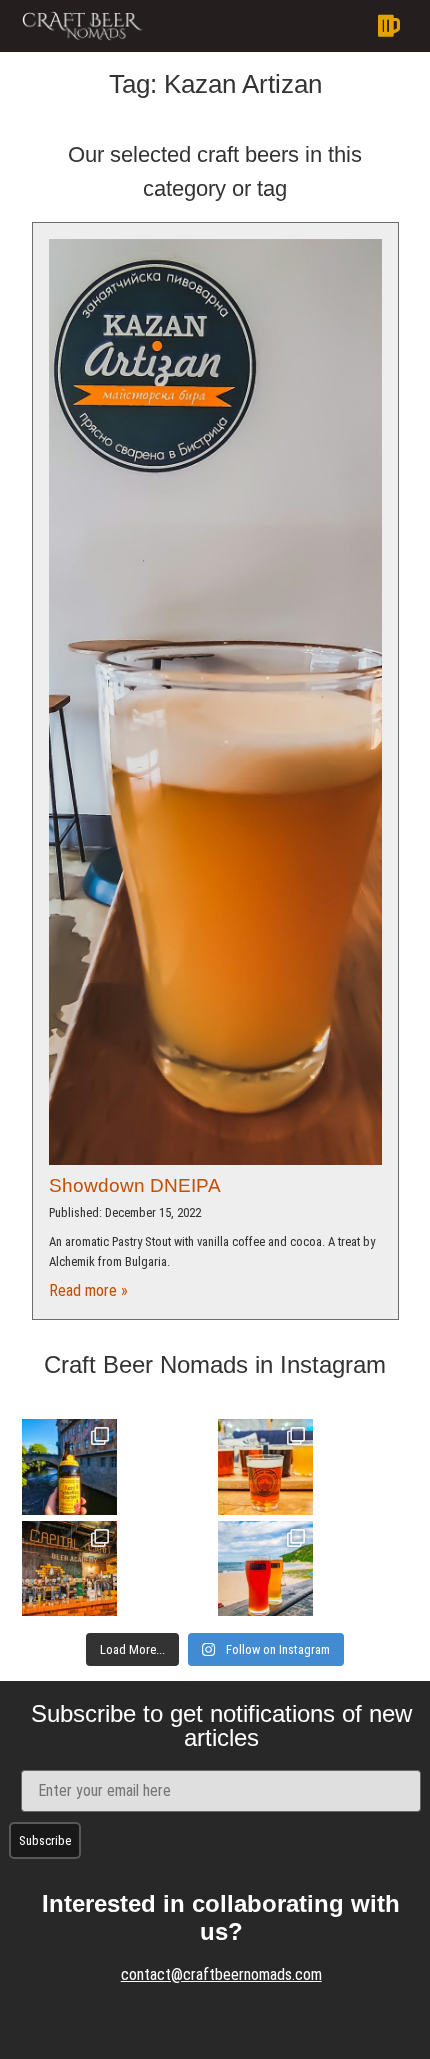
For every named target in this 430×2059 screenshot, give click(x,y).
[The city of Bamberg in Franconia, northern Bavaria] (69, 1466)
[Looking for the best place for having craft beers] (69, 1568)
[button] (283, 26)
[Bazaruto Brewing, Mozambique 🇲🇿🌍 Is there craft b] (265, 1568)
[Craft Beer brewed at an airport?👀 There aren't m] (265, 1466)
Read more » (88, 1290)
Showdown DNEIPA (135, 1185)
